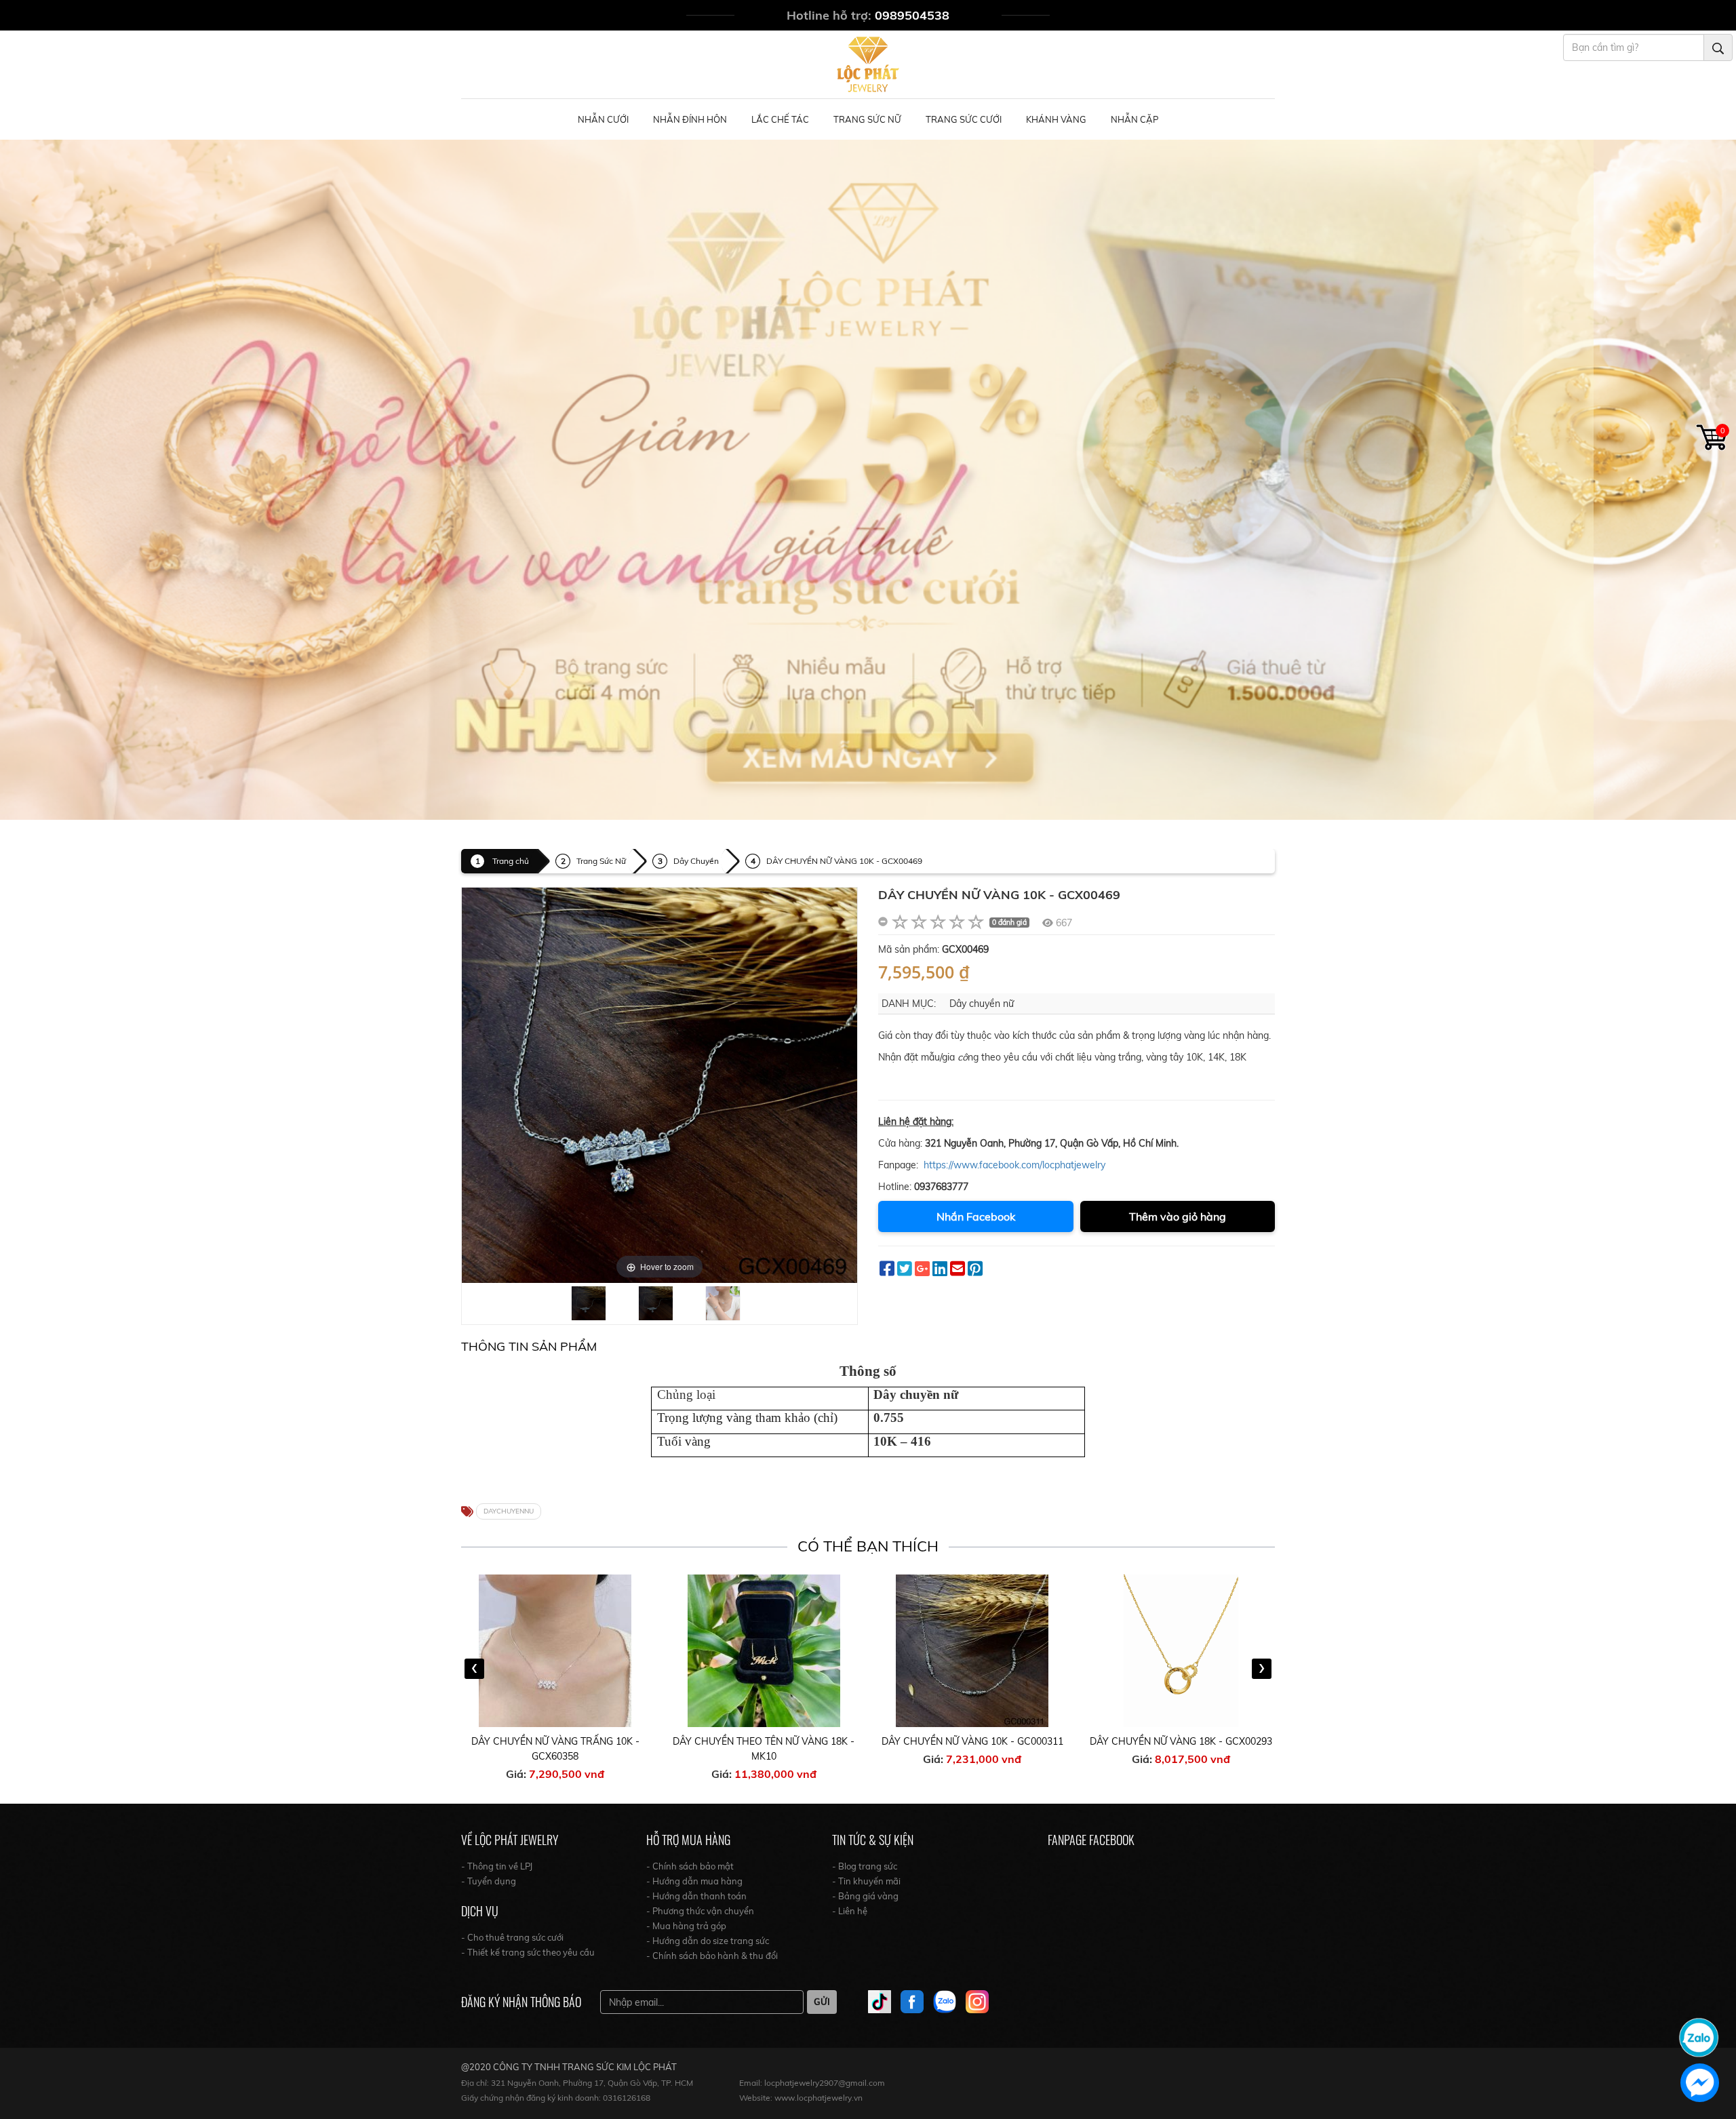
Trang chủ (511, 861)
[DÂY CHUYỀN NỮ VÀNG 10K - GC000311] (972, 1651)
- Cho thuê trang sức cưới (512, 1937)
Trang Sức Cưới (964, 119)
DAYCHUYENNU (509, 1511)
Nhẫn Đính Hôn (690, 119)
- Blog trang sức (865, 1866)
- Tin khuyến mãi (866, 1881)
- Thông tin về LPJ (497, 1866)
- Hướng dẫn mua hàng (694, 1881)
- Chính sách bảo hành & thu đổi (712, 1956)
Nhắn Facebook (976, 1216)
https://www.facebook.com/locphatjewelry (1014, 1165)
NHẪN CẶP (1135, 119)
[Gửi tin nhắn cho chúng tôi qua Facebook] (1700, 2083)
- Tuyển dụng (489, 1881)
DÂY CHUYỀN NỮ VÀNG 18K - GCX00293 (1181, 1741)
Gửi (822, 2002)
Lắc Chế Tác (780, 119)
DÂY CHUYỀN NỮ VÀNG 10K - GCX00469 (844, 861)
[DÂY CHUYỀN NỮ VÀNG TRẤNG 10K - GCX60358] (555, 1651)
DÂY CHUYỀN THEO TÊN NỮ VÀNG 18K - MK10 (764, 1749)
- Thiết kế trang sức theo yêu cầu (528, 1952)
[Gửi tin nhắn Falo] (1699, 2036)
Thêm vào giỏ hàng (1178, 1216)
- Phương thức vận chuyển (700, 1911)
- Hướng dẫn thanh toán (696, 1896)
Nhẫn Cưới (603, 119)
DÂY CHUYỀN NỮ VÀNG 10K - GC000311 (972, 1741)
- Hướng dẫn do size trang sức (708, 1941)
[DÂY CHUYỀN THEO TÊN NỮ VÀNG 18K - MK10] (764, 1651)
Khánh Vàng (1056, 119)
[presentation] (474, 1669)
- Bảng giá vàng (865, 1896)
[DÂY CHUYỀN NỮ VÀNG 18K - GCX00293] (1181, 1651)
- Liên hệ (850, 1911)
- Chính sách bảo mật (690, 1866)
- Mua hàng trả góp (686, 1926)
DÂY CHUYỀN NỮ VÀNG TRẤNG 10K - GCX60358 (555, 1749)
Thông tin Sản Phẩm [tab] (529, 1346)
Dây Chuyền (696, 861)
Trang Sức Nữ (867, 119)
